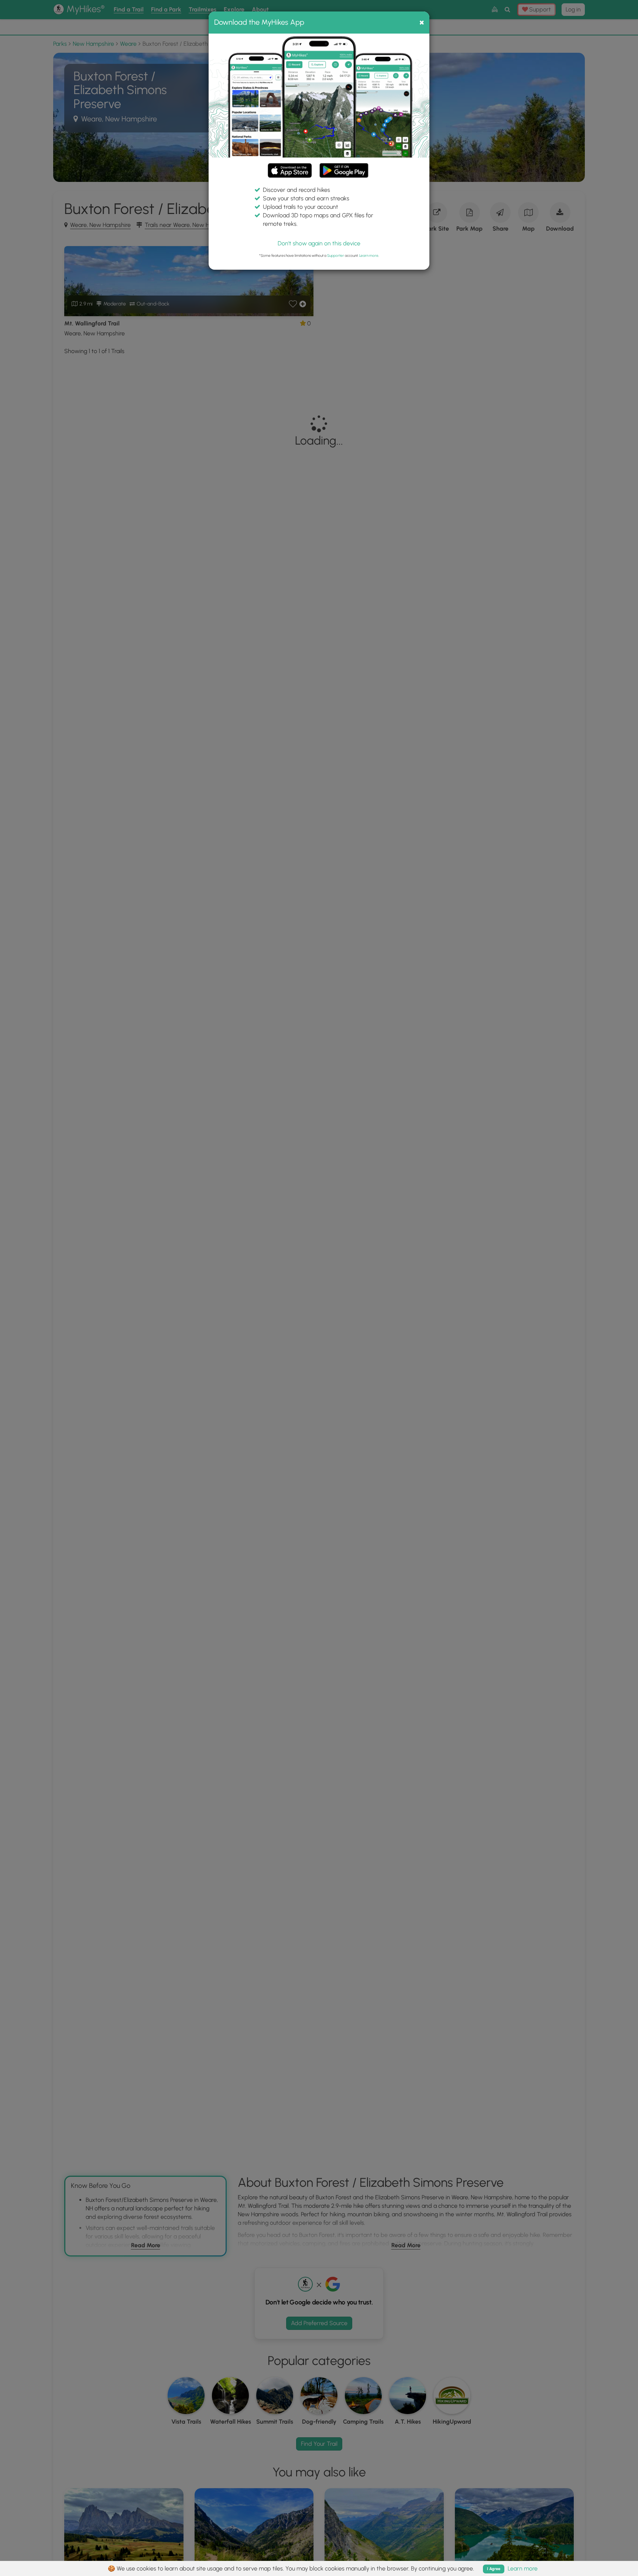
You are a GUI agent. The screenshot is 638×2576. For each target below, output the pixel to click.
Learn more (369, 255)
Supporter (336, 255)
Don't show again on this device (319, 243)
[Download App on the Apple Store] (290, 172)
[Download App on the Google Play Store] (344, 167)
